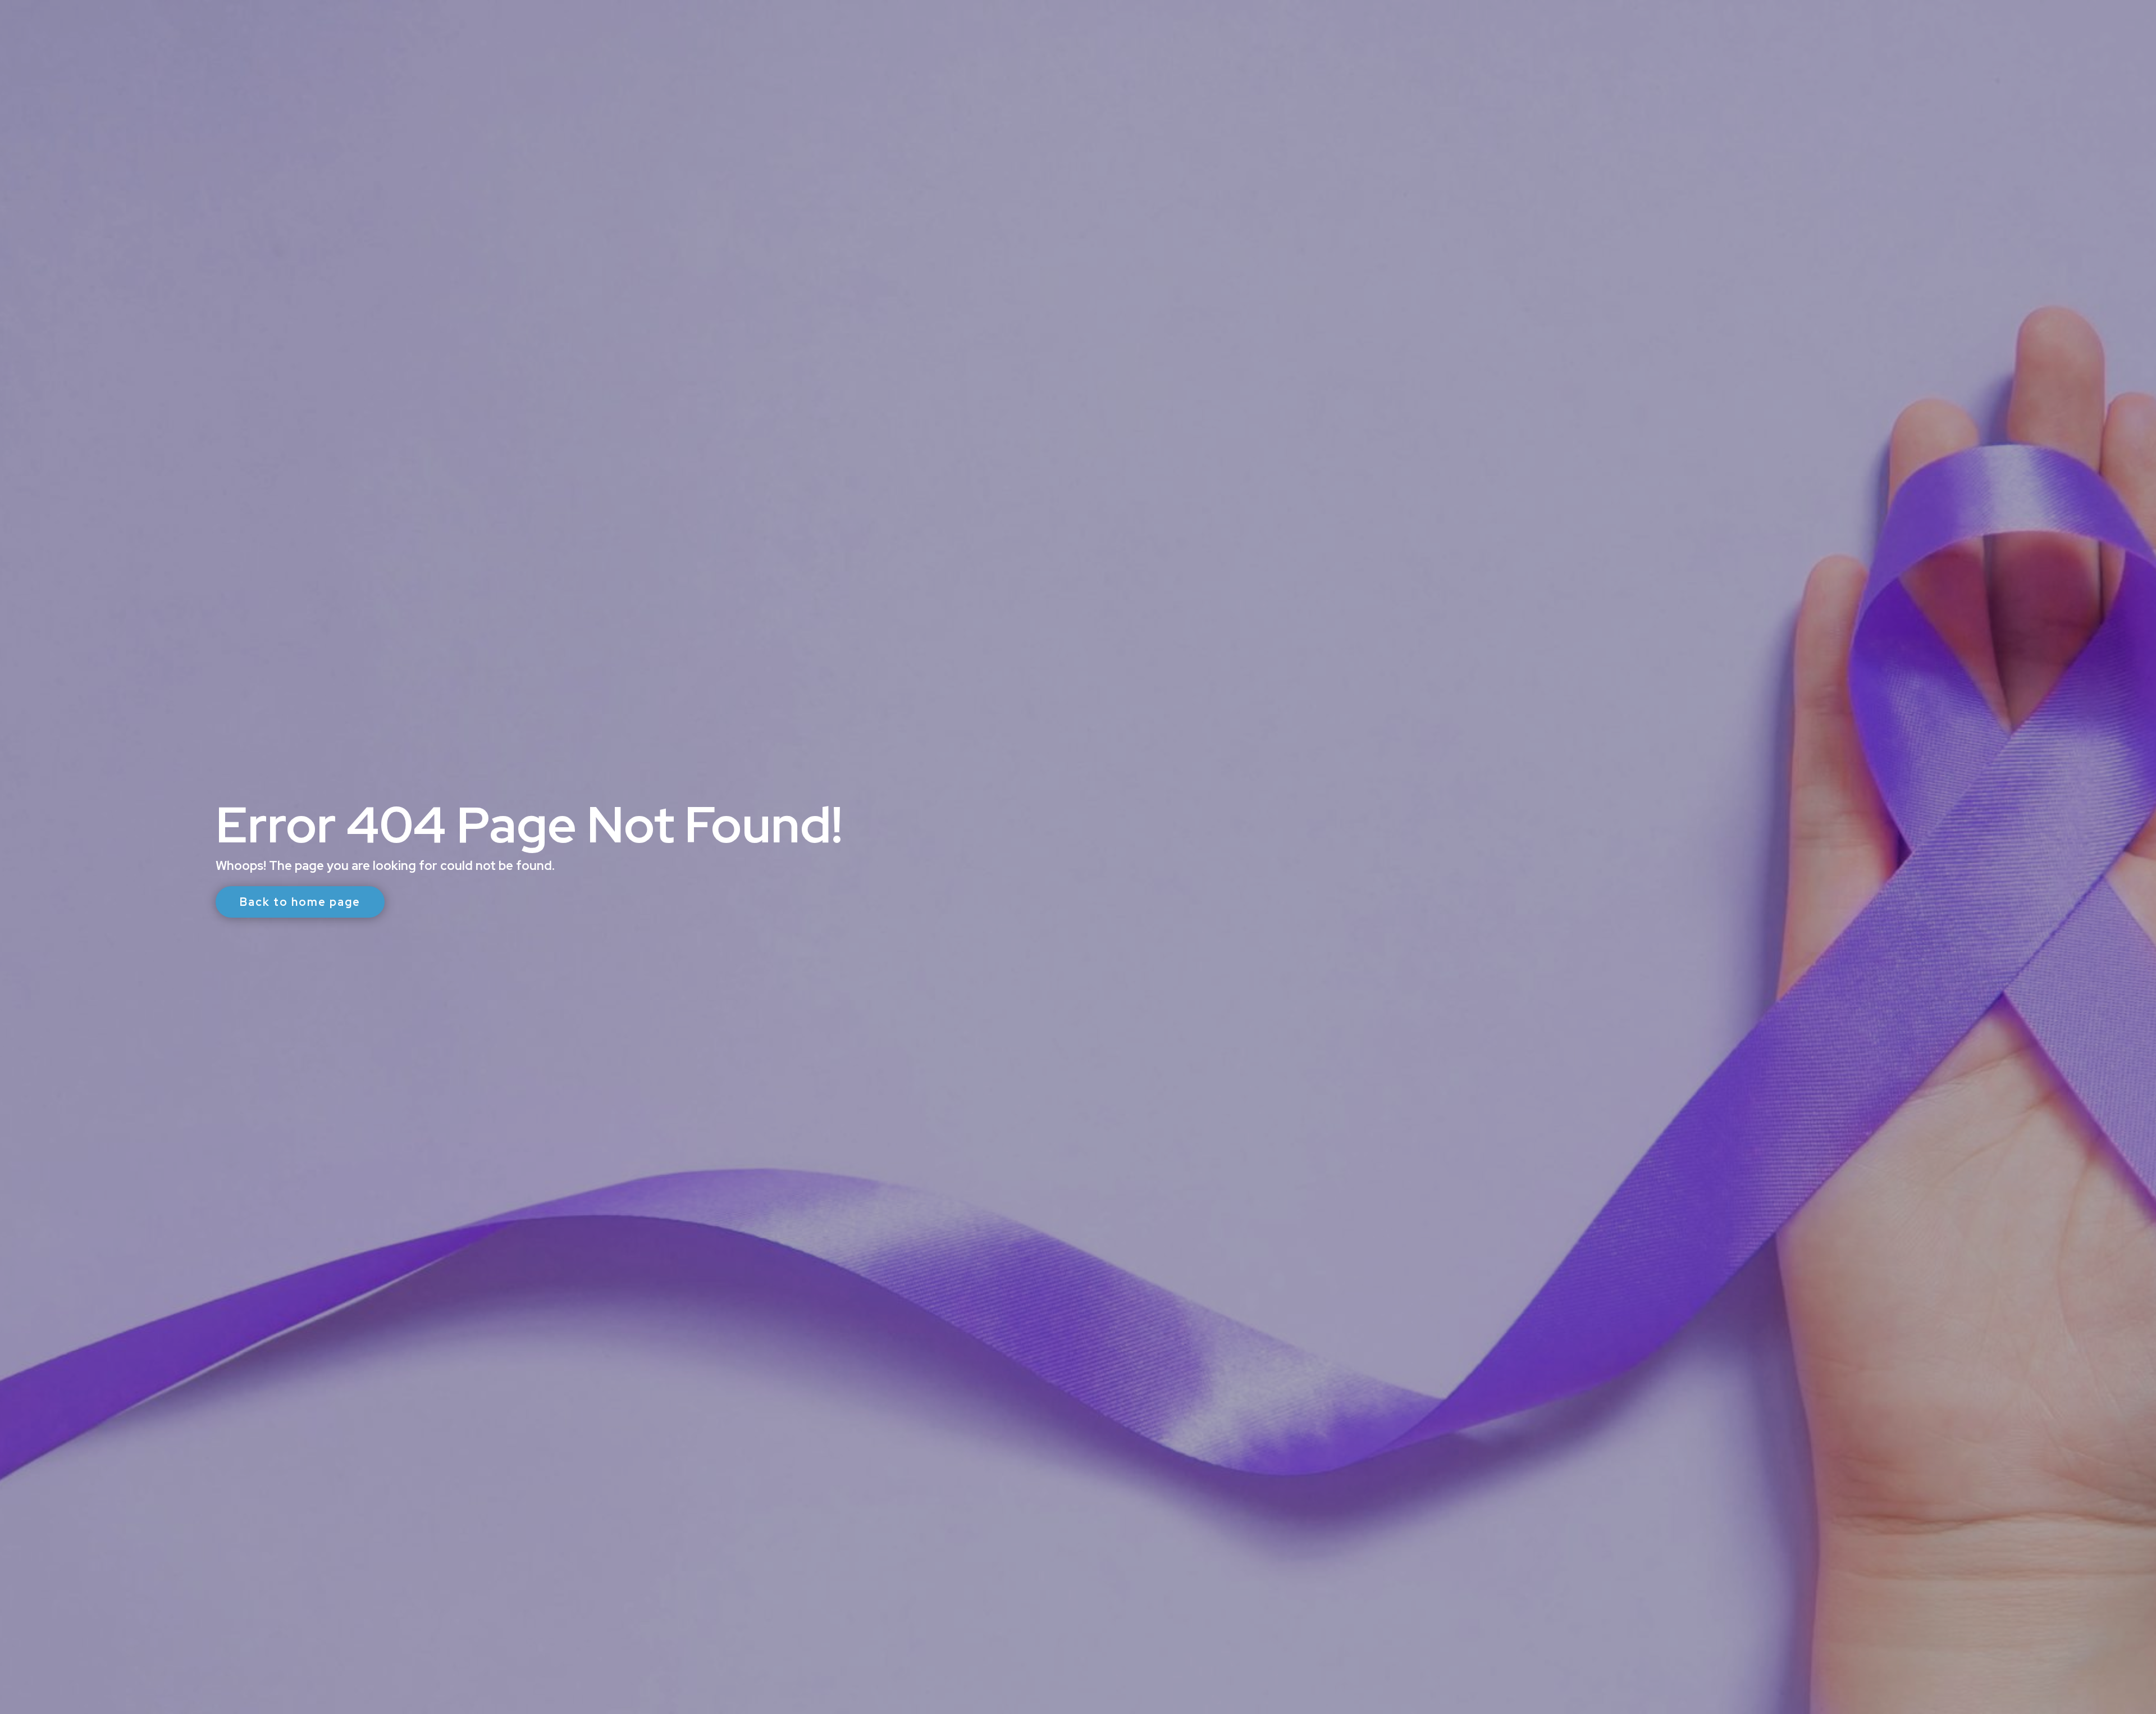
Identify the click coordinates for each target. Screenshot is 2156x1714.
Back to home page (300, 902)
